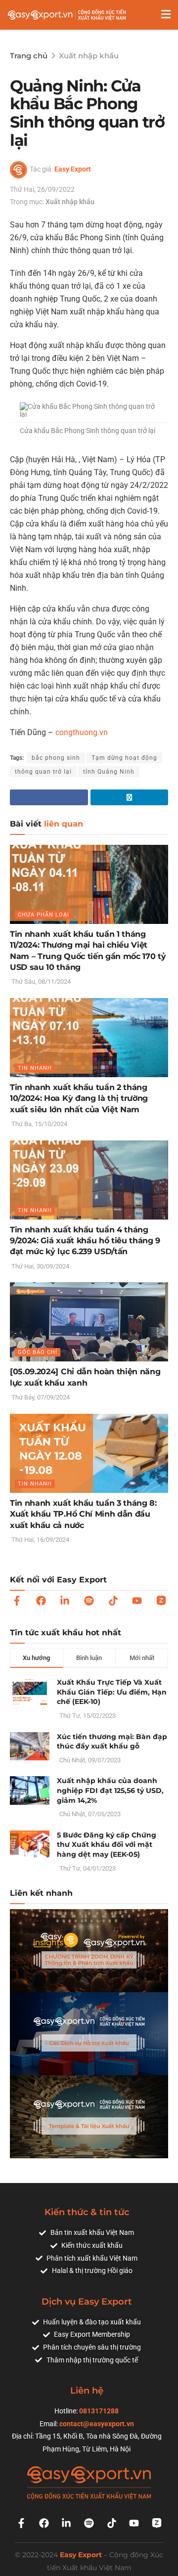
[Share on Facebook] (49, 797)
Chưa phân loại (44, 915)
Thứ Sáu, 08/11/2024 (40, 982)
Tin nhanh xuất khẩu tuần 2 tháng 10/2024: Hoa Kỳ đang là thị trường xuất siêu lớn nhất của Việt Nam (79, 1098)
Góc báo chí (38, 1352)
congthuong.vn (82, 732)
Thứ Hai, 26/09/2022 (42, 189)
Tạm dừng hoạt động (124, 758)
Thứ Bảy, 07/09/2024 (40, 1397)
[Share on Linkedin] (130, 797)
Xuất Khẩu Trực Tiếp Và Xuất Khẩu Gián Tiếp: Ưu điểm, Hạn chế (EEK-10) (112, 1692)
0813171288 (99, 2411)
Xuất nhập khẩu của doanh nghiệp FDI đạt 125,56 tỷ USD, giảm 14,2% (110, 1790)
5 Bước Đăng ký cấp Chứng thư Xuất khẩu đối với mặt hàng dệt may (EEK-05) (107, 1845)
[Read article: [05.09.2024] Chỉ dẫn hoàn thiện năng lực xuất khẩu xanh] (89, 1322)
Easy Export (73, 169)
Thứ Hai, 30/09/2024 (40, 1266)
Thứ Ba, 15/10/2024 (39, 1124)
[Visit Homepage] (67, 15)
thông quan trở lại (43, 772)
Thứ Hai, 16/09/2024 (40, 1540)
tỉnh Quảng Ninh (109, 772)
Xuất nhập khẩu (89, 56)
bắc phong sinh (56, 758)
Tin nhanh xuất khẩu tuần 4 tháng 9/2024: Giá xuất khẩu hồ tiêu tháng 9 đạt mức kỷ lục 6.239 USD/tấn (85, 1241)
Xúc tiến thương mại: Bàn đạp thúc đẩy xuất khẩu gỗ (112, 1742)
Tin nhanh (35, 1068)
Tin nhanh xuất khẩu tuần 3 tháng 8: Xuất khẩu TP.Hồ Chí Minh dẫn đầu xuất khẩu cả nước (83, 1514)
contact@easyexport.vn (97, 2424)
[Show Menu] (166, 15)
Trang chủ (29, 56)
